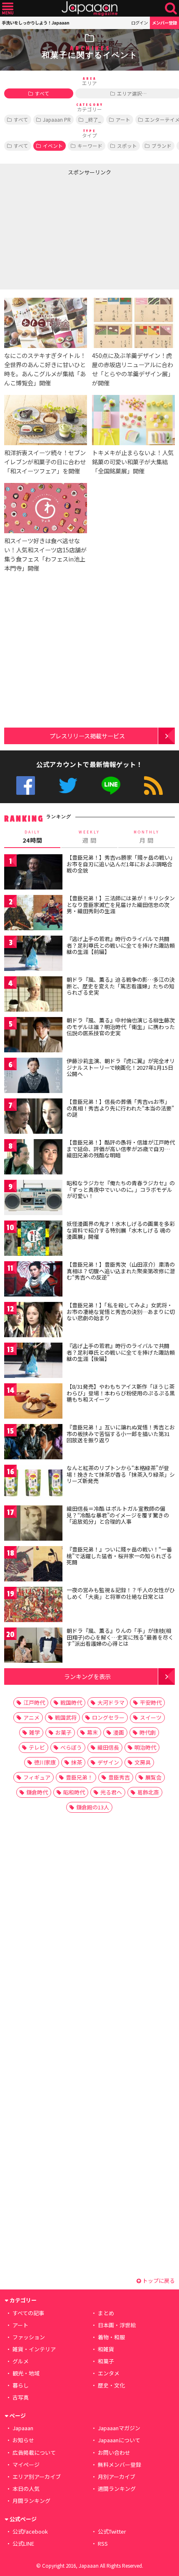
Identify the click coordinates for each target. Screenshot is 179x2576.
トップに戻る (158, 2281)
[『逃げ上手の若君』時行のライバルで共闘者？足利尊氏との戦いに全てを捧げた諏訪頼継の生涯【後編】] (33, 1362)
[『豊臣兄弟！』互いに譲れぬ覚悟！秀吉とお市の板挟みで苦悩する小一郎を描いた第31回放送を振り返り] (33, 1443)
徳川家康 (45, 1762)
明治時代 (145, 1747)
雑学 (35, 1732)
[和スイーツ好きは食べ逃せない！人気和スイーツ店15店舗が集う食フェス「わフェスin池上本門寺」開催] (46, 509)
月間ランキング (31, 2501)
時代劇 (148, 1732)
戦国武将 (66, 1717)
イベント (53, 146)
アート (123, 119)
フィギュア (37, 1777)
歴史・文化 (111, 2385)
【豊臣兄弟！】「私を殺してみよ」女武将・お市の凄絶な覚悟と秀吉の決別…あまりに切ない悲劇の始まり (121, 1311)
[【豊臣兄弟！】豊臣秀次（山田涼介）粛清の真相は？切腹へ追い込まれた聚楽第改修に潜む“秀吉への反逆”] (33, 1280)
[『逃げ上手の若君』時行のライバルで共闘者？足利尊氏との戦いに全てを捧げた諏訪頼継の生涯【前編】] (33, 955)
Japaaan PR (57, 119)
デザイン (108, 1762)
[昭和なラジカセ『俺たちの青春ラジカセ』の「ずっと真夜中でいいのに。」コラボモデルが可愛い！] (33, 1199)
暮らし (21, 2385)
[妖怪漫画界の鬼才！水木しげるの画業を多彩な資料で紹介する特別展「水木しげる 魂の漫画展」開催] (33, 1239)
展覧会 (153, 1777)
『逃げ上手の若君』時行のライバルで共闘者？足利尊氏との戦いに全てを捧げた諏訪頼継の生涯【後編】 (121, 1352)
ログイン (139, 23)
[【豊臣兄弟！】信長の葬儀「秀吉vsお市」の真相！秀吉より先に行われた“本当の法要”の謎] (33, 1117)
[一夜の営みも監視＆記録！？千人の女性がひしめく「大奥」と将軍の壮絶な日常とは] (33, 1606)
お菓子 (63, 1732)
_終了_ (93, 119)
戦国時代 (71, 1702)
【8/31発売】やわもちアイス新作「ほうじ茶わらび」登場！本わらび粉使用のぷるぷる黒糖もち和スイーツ (121, 1393)
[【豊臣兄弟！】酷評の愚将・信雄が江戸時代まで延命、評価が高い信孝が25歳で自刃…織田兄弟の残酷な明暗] (33, 1158)
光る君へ (111, 1792)
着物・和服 (111, 2337)
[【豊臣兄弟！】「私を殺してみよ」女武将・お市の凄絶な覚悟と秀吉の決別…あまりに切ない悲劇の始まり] (33, 1321)
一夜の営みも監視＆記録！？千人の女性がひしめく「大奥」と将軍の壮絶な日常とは (121, 1593)
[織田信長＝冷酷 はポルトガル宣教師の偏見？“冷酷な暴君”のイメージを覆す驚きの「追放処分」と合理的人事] (33, 1524)
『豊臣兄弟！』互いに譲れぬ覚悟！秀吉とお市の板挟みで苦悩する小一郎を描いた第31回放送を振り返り (121, 1434)
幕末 (92, 1732)
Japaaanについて (119, 2440)
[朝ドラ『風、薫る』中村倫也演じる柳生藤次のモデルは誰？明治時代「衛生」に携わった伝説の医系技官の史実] (33, 1036)
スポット (127, 146)
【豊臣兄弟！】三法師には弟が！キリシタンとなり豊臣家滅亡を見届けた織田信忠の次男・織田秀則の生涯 (121, 904)
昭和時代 (74, 1792)
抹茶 (77, 1762)
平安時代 (151, 1702)
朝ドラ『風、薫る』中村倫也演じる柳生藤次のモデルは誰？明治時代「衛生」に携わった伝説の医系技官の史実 (121, 1027)
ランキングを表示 (87, 1676)
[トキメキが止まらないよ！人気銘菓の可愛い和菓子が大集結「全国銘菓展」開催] (133, 421)
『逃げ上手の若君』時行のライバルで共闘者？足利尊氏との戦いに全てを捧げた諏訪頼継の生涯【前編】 (121, 945)
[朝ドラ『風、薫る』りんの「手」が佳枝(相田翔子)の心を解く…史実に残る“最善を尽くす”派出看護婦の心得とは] (33, 1646)
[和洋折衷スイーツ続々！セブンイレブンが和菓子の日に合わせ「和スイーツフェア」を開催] (46, 421)
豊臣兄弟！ (79, 1777)
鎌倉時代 (37, 1792)
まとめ (106, 2313)
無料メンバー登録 (119, 2464)
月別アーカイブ (117, 2477)
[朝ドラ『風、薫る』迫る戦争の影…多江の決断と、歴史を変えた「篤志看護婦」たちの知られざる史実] (33, 995)
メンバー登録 (164, 23)
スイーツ (151, 1717)
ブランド (162, 146)
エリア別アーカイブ (37, 2477)
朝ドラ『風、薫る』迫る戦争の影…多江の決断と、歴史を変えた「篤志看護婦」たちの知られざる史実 (121, 986)
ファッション (29, 2337)
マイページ (26, 2464)
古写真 (21, 2397)
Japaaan (89, 9)
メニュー (8, 9)
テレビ (37, 1747)
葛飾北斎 (148, 1792)
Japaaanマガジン (119, 2428)
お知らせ (23, 2440)
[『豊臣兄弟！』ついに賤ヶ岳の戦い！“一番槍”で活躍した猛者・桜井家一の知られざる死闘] (33, 1565)
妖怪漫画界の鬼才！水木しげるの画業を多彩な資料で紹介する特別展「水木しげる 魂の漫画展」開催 (121, 1230)
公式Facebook (26, 786)
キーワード (90, 146)
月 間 (147, 837)
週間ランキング (117, 2489)
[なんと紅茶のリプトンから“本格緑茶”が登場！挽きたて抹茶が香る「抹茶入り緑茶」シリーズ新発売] (33, 1484)
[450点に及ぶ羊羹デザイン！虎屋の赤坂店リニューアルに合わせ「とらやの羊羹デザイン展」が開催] (133, 324)
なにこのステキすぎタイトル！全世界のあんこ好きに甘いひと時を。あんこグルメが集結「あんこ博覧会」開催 (45, 369)
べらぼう (71, 1747)
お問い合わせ (114, 2452)
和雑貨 (106, 2349)
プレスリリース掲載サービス (87, 736)
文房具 (143, 1762)
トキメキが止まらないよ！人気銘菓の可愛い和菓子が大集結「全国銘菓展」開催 (133, 462)
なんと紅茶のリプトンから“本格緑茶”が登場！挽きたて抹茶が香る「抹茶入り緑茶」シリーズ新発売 (121, 1474)
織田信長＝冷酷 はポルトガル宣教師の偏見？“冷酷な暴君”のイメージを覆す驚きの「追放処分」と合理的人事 (118, 1515)
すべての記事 (28, 2313)
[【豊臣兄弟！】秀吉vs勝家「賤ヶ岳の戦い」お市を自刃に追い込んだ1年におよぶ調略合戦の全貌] (33, 873)
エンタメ (109, 2373)
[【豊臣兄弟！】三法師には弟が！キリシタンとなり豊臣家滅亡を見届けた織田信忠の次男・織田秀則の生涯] (33, 914)
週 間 (89, 837)
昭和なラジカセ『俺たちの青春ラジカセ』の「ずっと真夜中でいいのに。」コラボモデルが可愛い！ (121, 1189)
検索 (171, 9)
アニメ (31, 1717)
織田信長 (108, 1747)
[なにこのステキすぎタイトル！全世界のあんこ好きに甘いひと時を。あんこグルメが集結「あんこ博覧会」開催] (46, 324)
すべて (42, 93)
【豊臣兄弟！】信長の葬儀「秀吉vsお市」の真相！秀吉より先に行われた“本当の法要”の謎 (120, 1108)
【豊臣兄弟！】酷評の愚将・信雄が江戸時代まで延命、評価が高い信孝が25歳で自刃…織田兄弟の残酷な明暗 (121, 1149)
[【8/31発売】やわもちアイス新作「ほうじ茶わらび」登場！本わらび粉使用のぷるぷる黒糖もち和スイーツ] (33, 1402)
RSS (153, 786)
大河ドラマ (111, 1702)
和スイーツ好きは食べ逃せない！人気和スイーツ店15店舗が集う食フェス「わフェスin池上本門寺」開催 (45, 554)
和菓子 (106, 2361)
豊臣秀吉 (119, 1777)
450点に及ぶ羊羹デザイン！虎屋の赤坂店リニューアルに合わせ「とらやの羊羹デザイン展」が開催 (133, 369)
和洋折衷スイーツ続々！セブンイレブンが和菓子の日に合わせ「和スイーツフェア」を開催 (45, 462)
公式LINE (111, 786)
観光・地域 (26, 2373)
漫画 (119, 1732)
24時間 (32, 837)
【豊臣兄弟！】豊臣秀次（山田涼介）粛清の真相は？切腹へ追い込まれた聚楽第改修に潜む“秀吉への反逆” (121, 1271)
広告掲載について (34, 2452)
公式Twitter (68, 786)
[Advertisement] (62, 231)
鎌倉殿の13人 (93, 1807)
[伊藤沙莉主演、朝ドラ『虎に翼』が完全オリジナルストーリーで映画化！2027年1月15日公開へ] (33, 1077)
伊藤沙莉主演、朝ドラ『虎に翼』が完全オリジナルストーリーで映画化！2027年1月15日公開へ (121, 1067)
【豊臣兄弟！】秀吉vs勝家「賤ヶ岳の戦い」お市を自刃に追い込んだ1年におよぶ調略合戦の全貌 (120, 864)
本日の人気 (26, 2489)
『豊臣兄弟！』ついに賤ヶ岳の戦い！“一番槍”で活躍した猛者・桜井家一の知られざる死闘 (119, 1556)
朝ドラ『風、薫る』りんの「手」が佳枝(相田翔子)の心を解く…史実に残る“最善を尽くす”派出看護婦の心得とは (120, 1637)
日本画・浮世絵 (117, 2325)
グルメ (21, 2361)
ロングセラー (108, 1717)
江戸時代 (34, 1702)
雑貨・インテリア (34, 2349)
